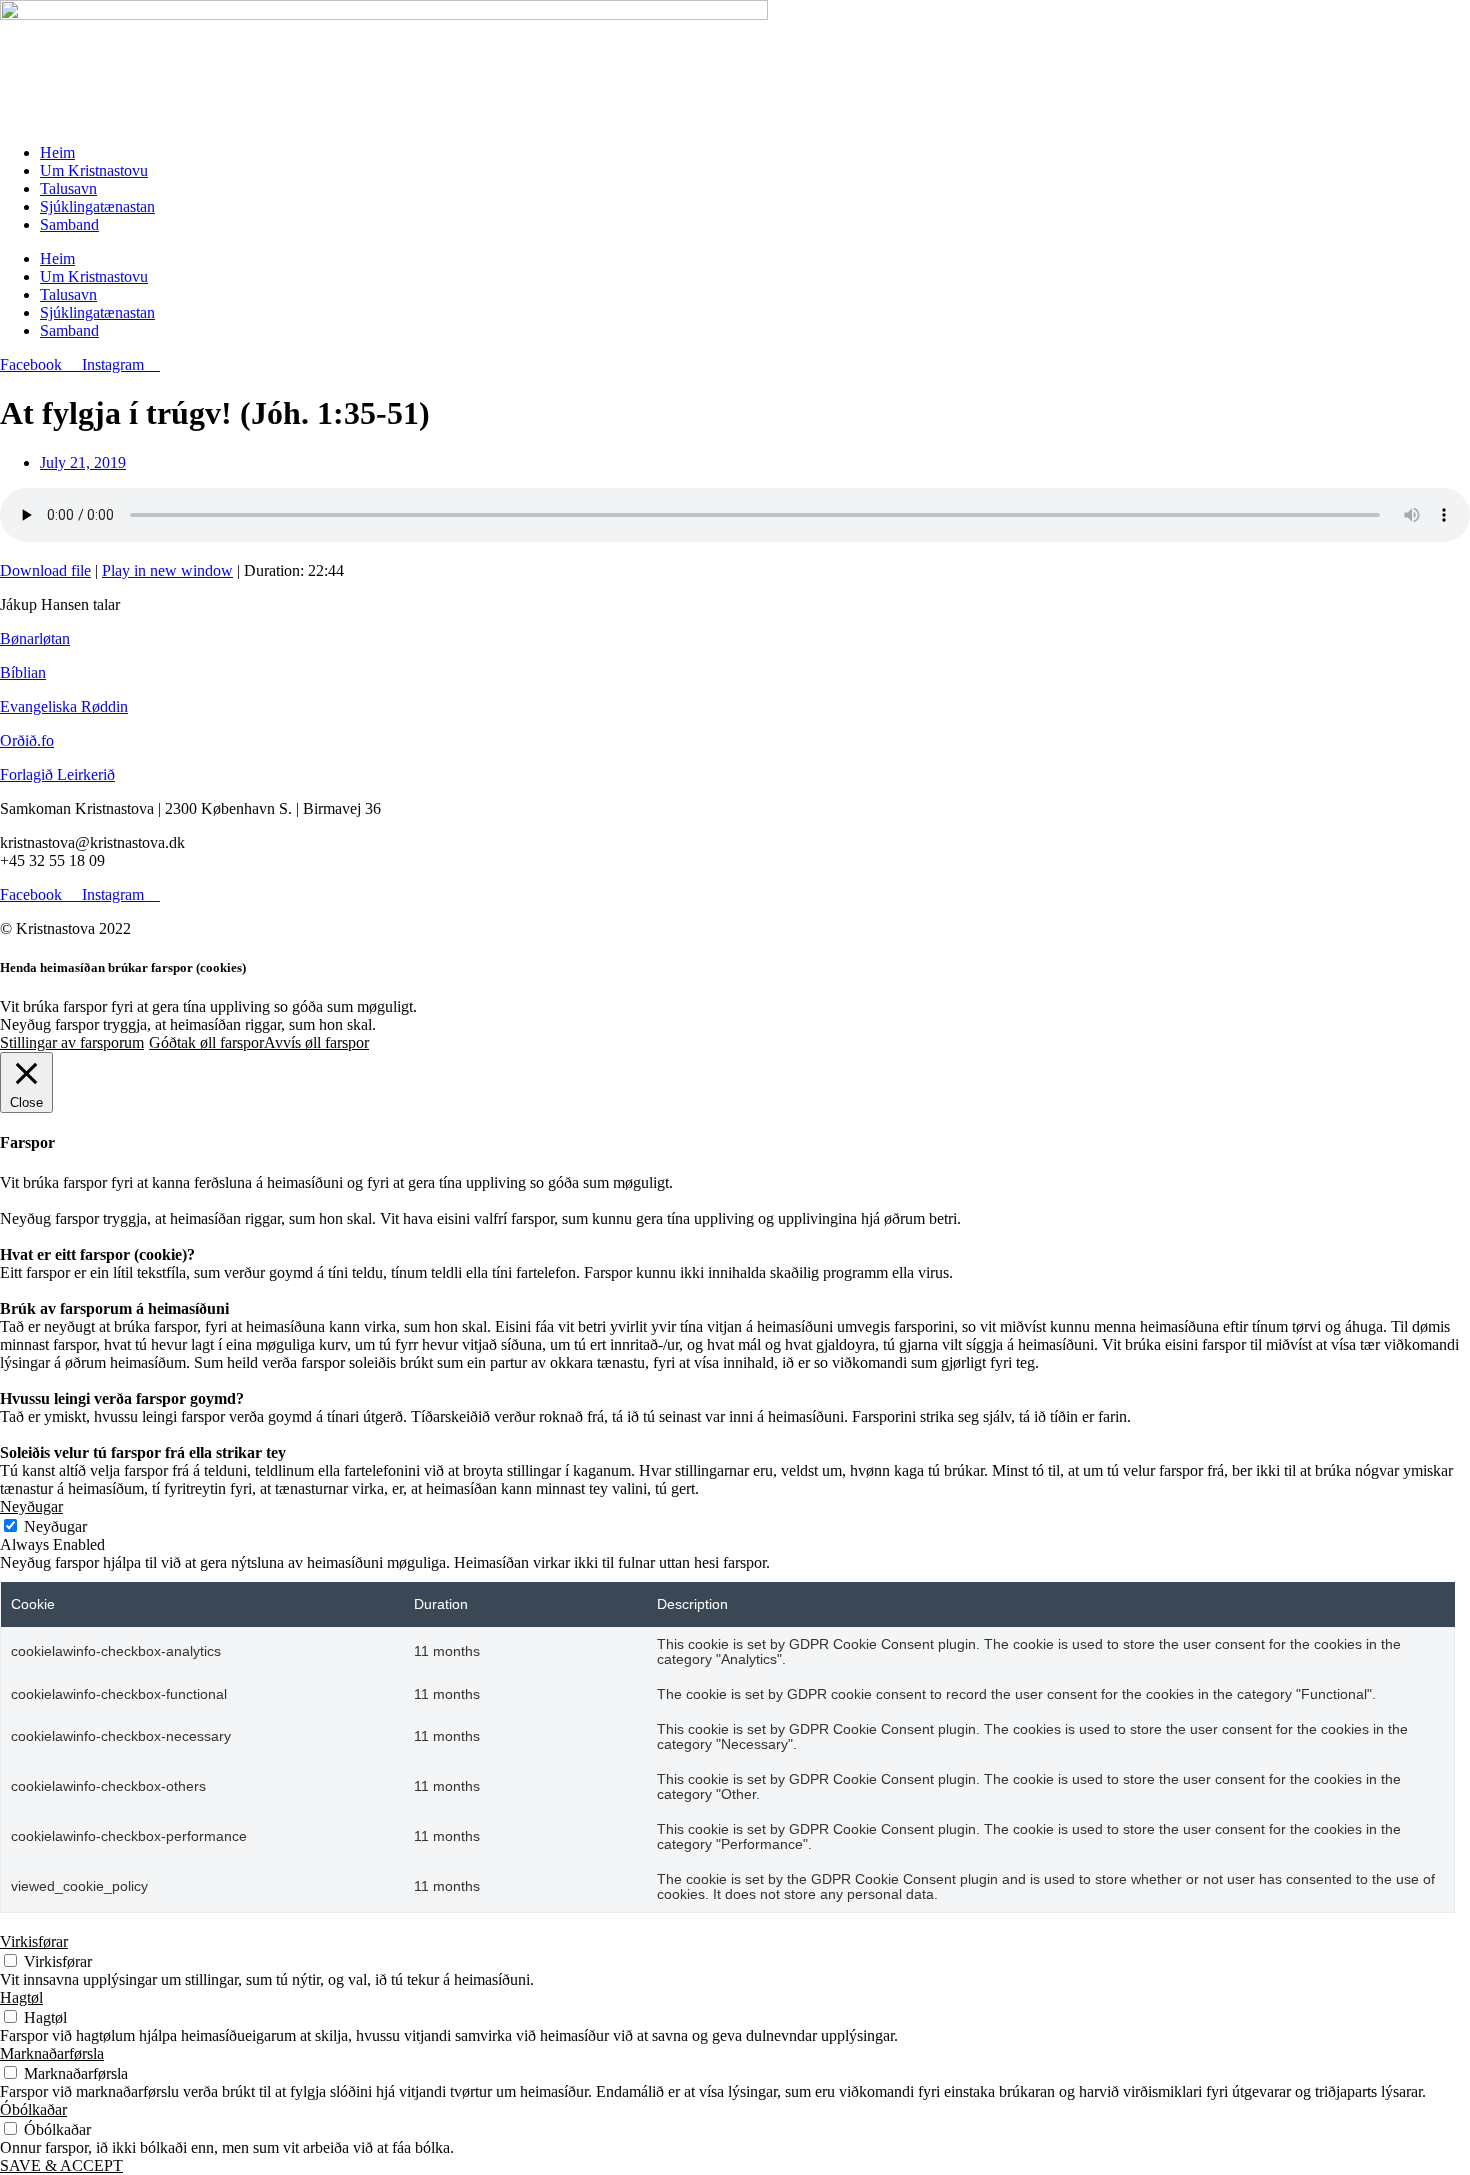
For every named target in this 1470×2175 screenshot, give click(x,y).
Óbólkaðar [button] (33, 2109)
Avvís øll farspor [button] (316, 1042)
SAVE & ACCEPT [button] (61, 2165)
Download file (45, 570)
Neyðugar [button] (31, 1506)
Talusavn (68, 188)
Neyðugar (55, 1526)
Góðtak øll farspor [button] (206, 1042)
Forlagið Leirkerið (57, 774)
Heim (57, 152)
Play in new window (167, 570)
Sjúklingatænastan (97, 206)
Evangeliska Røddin (64, 706)
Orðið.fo (27, 740)
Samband (69, 224)
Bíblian (23, 672)
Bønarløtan (35, 638)
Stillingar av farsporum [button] (72, 1042)
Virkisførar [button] (34, 1941)
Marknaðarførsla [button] (52, 2053)
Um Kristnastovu (94, 170)
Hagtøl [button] (21, 1997)
